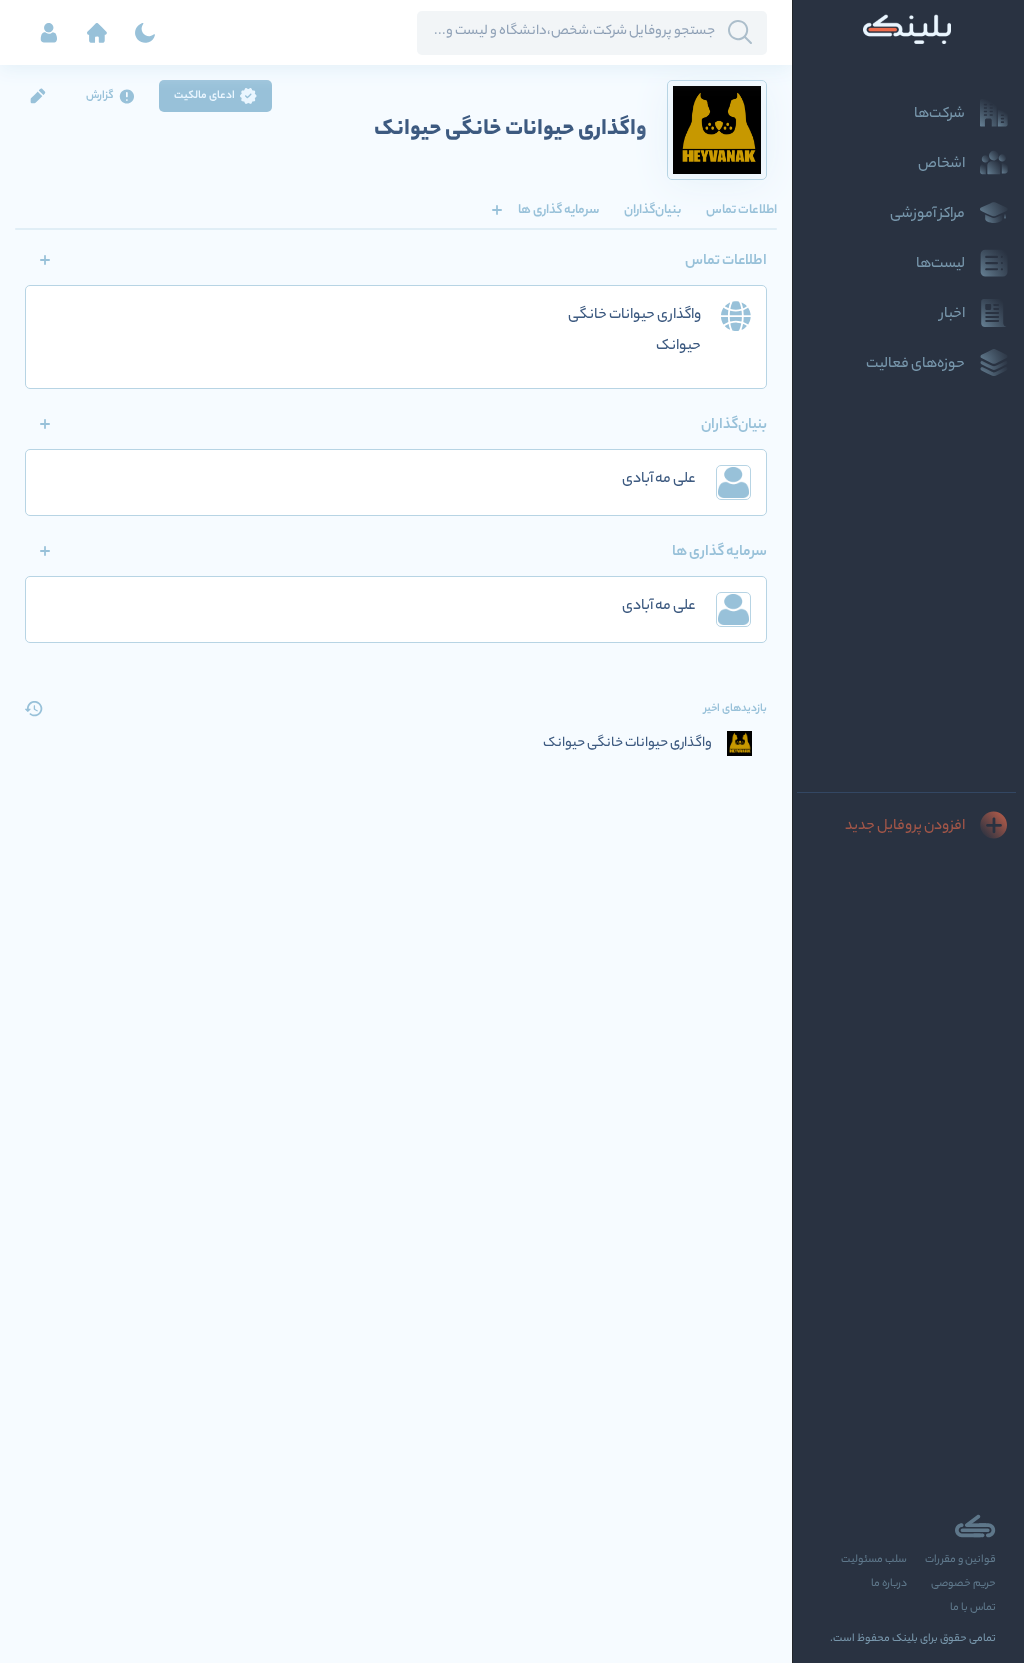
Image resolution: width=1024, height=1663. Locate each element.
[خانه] (97, 33)
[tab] (741, 210)
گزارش (100, 96)
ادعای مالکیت (204, 96)
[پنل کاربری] (49, 33)
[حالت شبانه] (145, 33)
